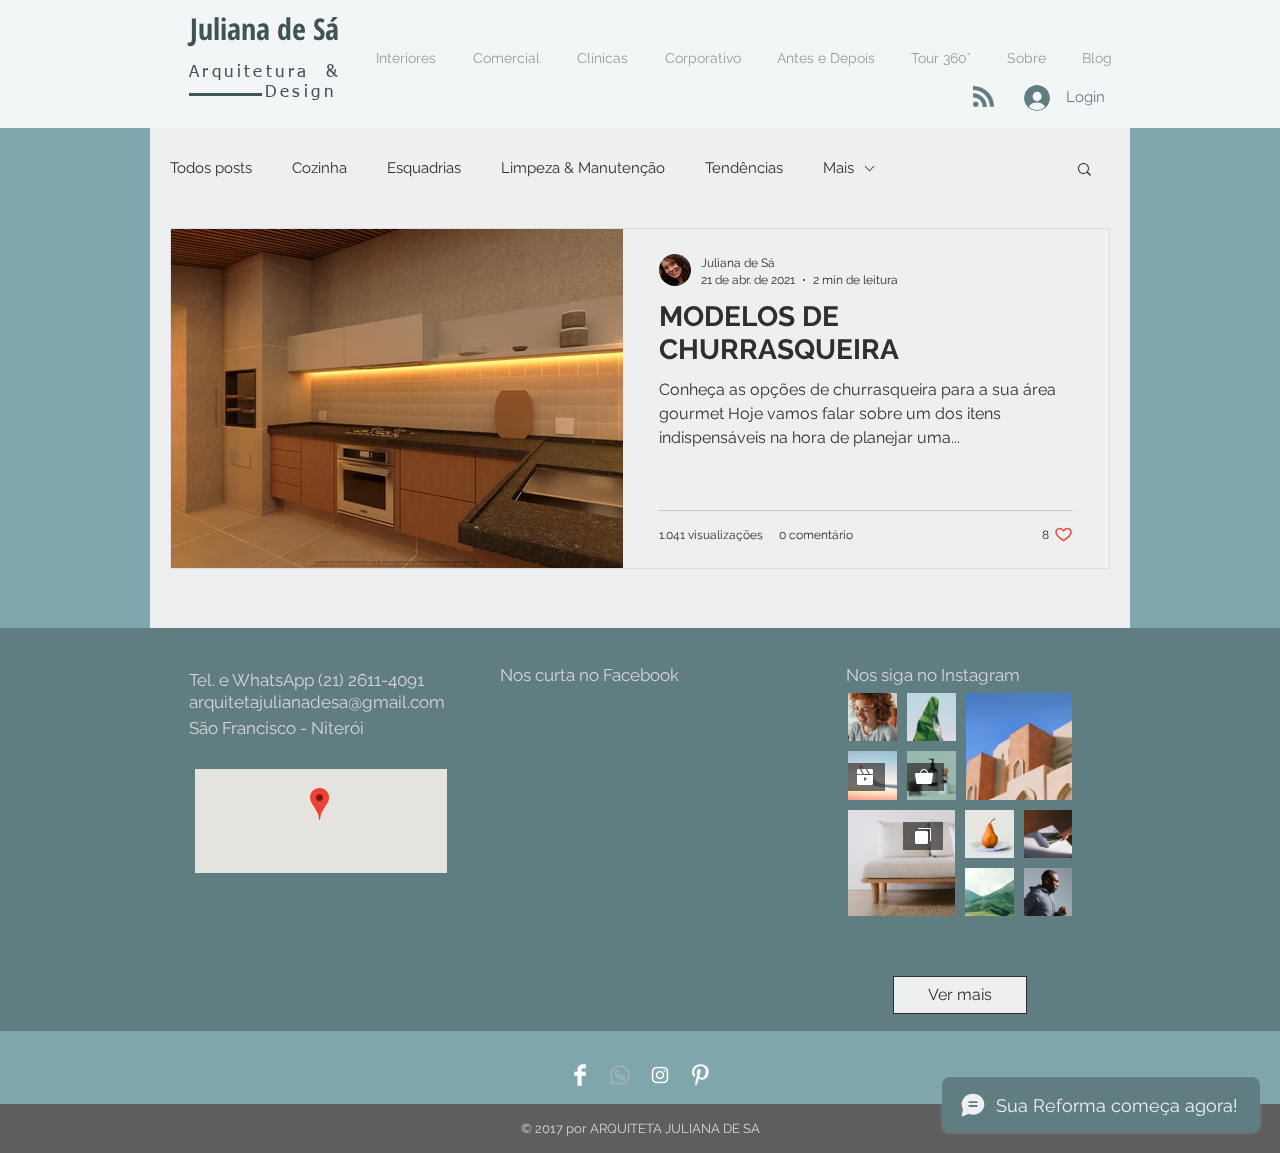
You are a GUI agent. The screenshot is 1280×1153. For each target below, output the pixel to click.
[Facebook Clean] (580, 1075)
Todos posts (211, 168)
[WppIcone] (620, 1075)
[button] (1084, 170)
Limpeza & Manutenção (583, 168)
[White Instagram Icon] (660, 1075)
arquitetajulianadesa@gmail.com (317, 702)
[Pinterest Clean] (700, 1075)
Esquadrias (424, 168)
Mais (838, 168)
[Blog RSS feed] (983, 97)
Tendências (744, 168)
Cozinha (319, 168)
